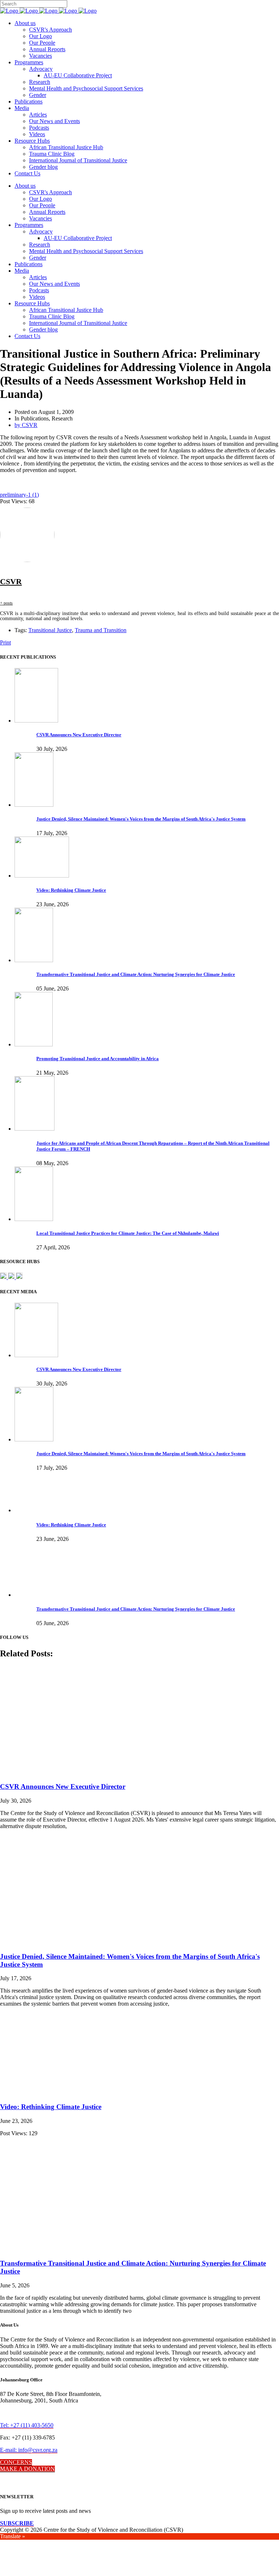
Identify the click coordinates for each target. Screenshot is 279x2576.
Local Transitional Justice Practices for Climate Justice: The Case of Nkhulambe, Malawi (128, 1233)
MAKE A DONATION (27, 2469)
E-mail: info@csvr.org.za (29, 2450)
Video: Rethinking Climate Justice (71, 890)
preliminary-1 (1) (19, 495)
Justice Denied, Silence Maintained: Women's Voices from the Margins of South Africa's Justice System (141, 819)
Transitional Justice (50, 630)
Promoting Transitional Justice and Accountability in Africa (98, 1059)
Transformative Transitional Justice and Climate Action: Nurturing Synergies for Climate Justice (136, 974)
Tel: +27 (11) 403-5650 (27, 2425)
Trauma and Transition (101, 630)
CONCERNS (16, 2462)
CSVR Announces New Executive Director (79, 735)
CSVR (11, 581)
